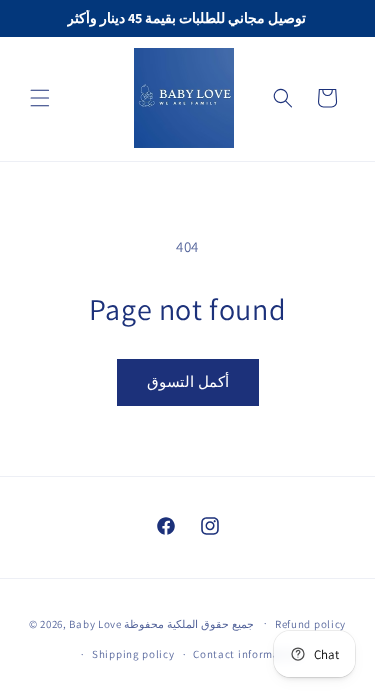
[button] (40, 98)
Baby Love (96, 623)
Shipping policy (133, 654)
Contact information (247, 654)
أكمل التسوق (188, 381)
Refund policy (310, 624)
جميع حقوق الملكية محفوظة (190, 623)
